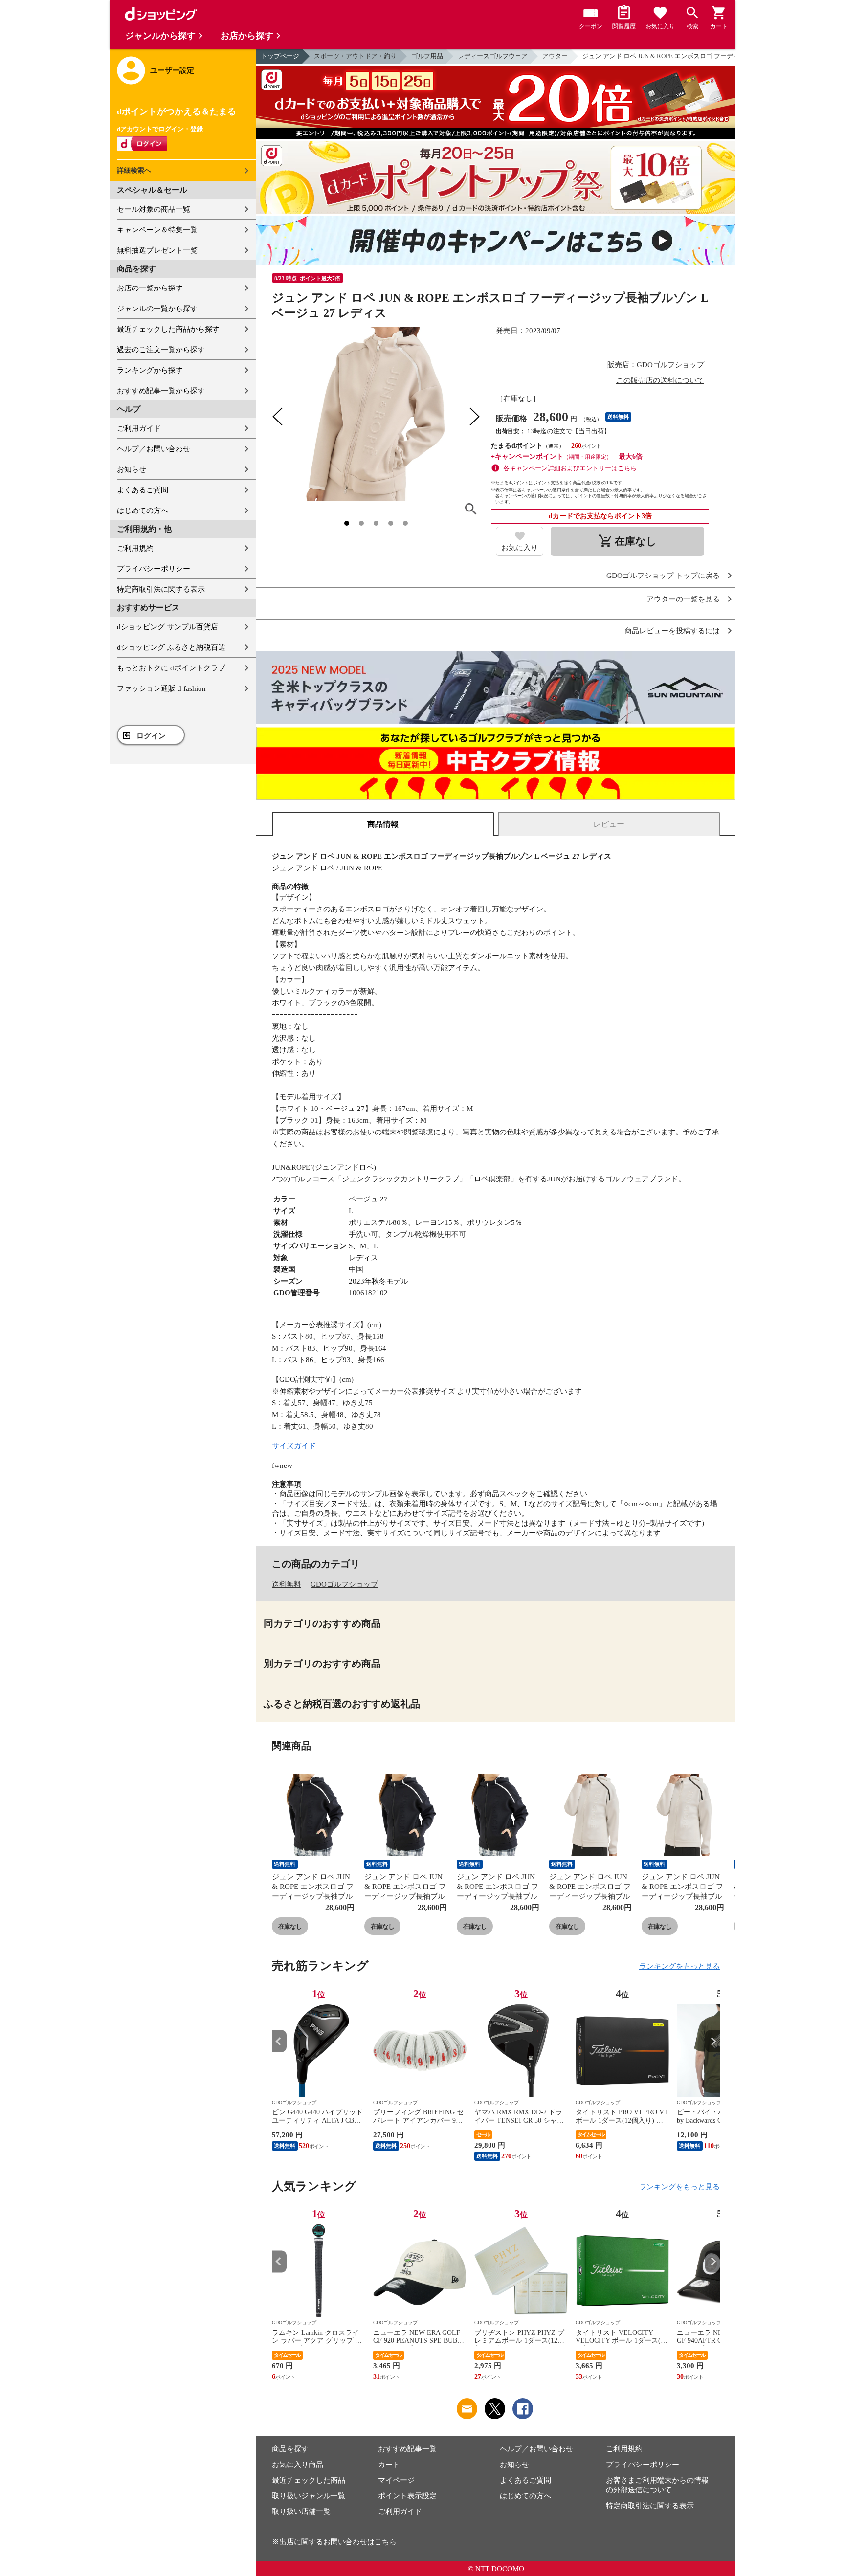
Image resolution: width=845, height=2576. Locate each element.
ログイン (151, 736)
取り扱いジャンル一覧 (309, 2496)
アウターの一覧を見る (683, 599)
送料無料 (287, 1584)
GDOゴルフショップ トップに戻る (663, 576)
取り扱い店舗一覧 (301, 2511)
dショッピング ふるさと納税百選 (171, 647)
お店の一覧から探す (150, 288)
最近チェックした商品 (309, 2480)
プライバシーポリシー (154, 569)
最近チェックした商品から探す (168, 329)
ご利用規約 (135, 548)
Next (712, 2041)
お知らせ (132, 469)
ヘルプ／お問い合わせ (154, 449)
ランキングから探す (150, 370)
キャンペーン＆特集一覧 (157, 230)
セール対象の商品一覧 (154, 209)
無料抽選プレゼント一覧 (157, 250)
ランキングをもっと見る (679, 1966)
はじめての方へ (143, 511)
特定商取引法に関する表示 (161, 589)
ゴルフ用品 (427, 56)
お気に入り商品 (298, 2465)
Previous (279, 2041)
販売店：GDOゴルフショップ (656, 365)
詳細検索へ (134, 170)
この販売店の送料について (660, 380)
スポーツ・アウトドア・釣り (355, 56)
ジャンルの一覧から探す (157, 309)
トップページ (280, 56)
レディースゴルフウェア (493, 56)
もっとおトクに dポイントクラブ (171, 668)
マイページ (396, 2480)
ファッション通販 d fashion (161, 688)
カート (389, 2465)
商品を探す (290, 2449)
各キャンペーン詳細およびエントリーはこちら (570, 468)
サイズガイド (294, 1446)
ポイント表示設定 (407, 2496)
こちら (386, 2542)
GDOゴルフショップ (344, 1584)
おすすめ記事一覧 (407, 2449)
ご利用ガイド (139, 428)
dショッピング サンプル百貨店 (167, 627)
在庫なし (290, 1926)
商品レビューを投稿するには (672, 631)
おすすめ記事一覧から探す (161, 391)
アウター (555, 56)
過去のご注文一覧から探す (161, 350)
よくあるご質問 (143, 490)
